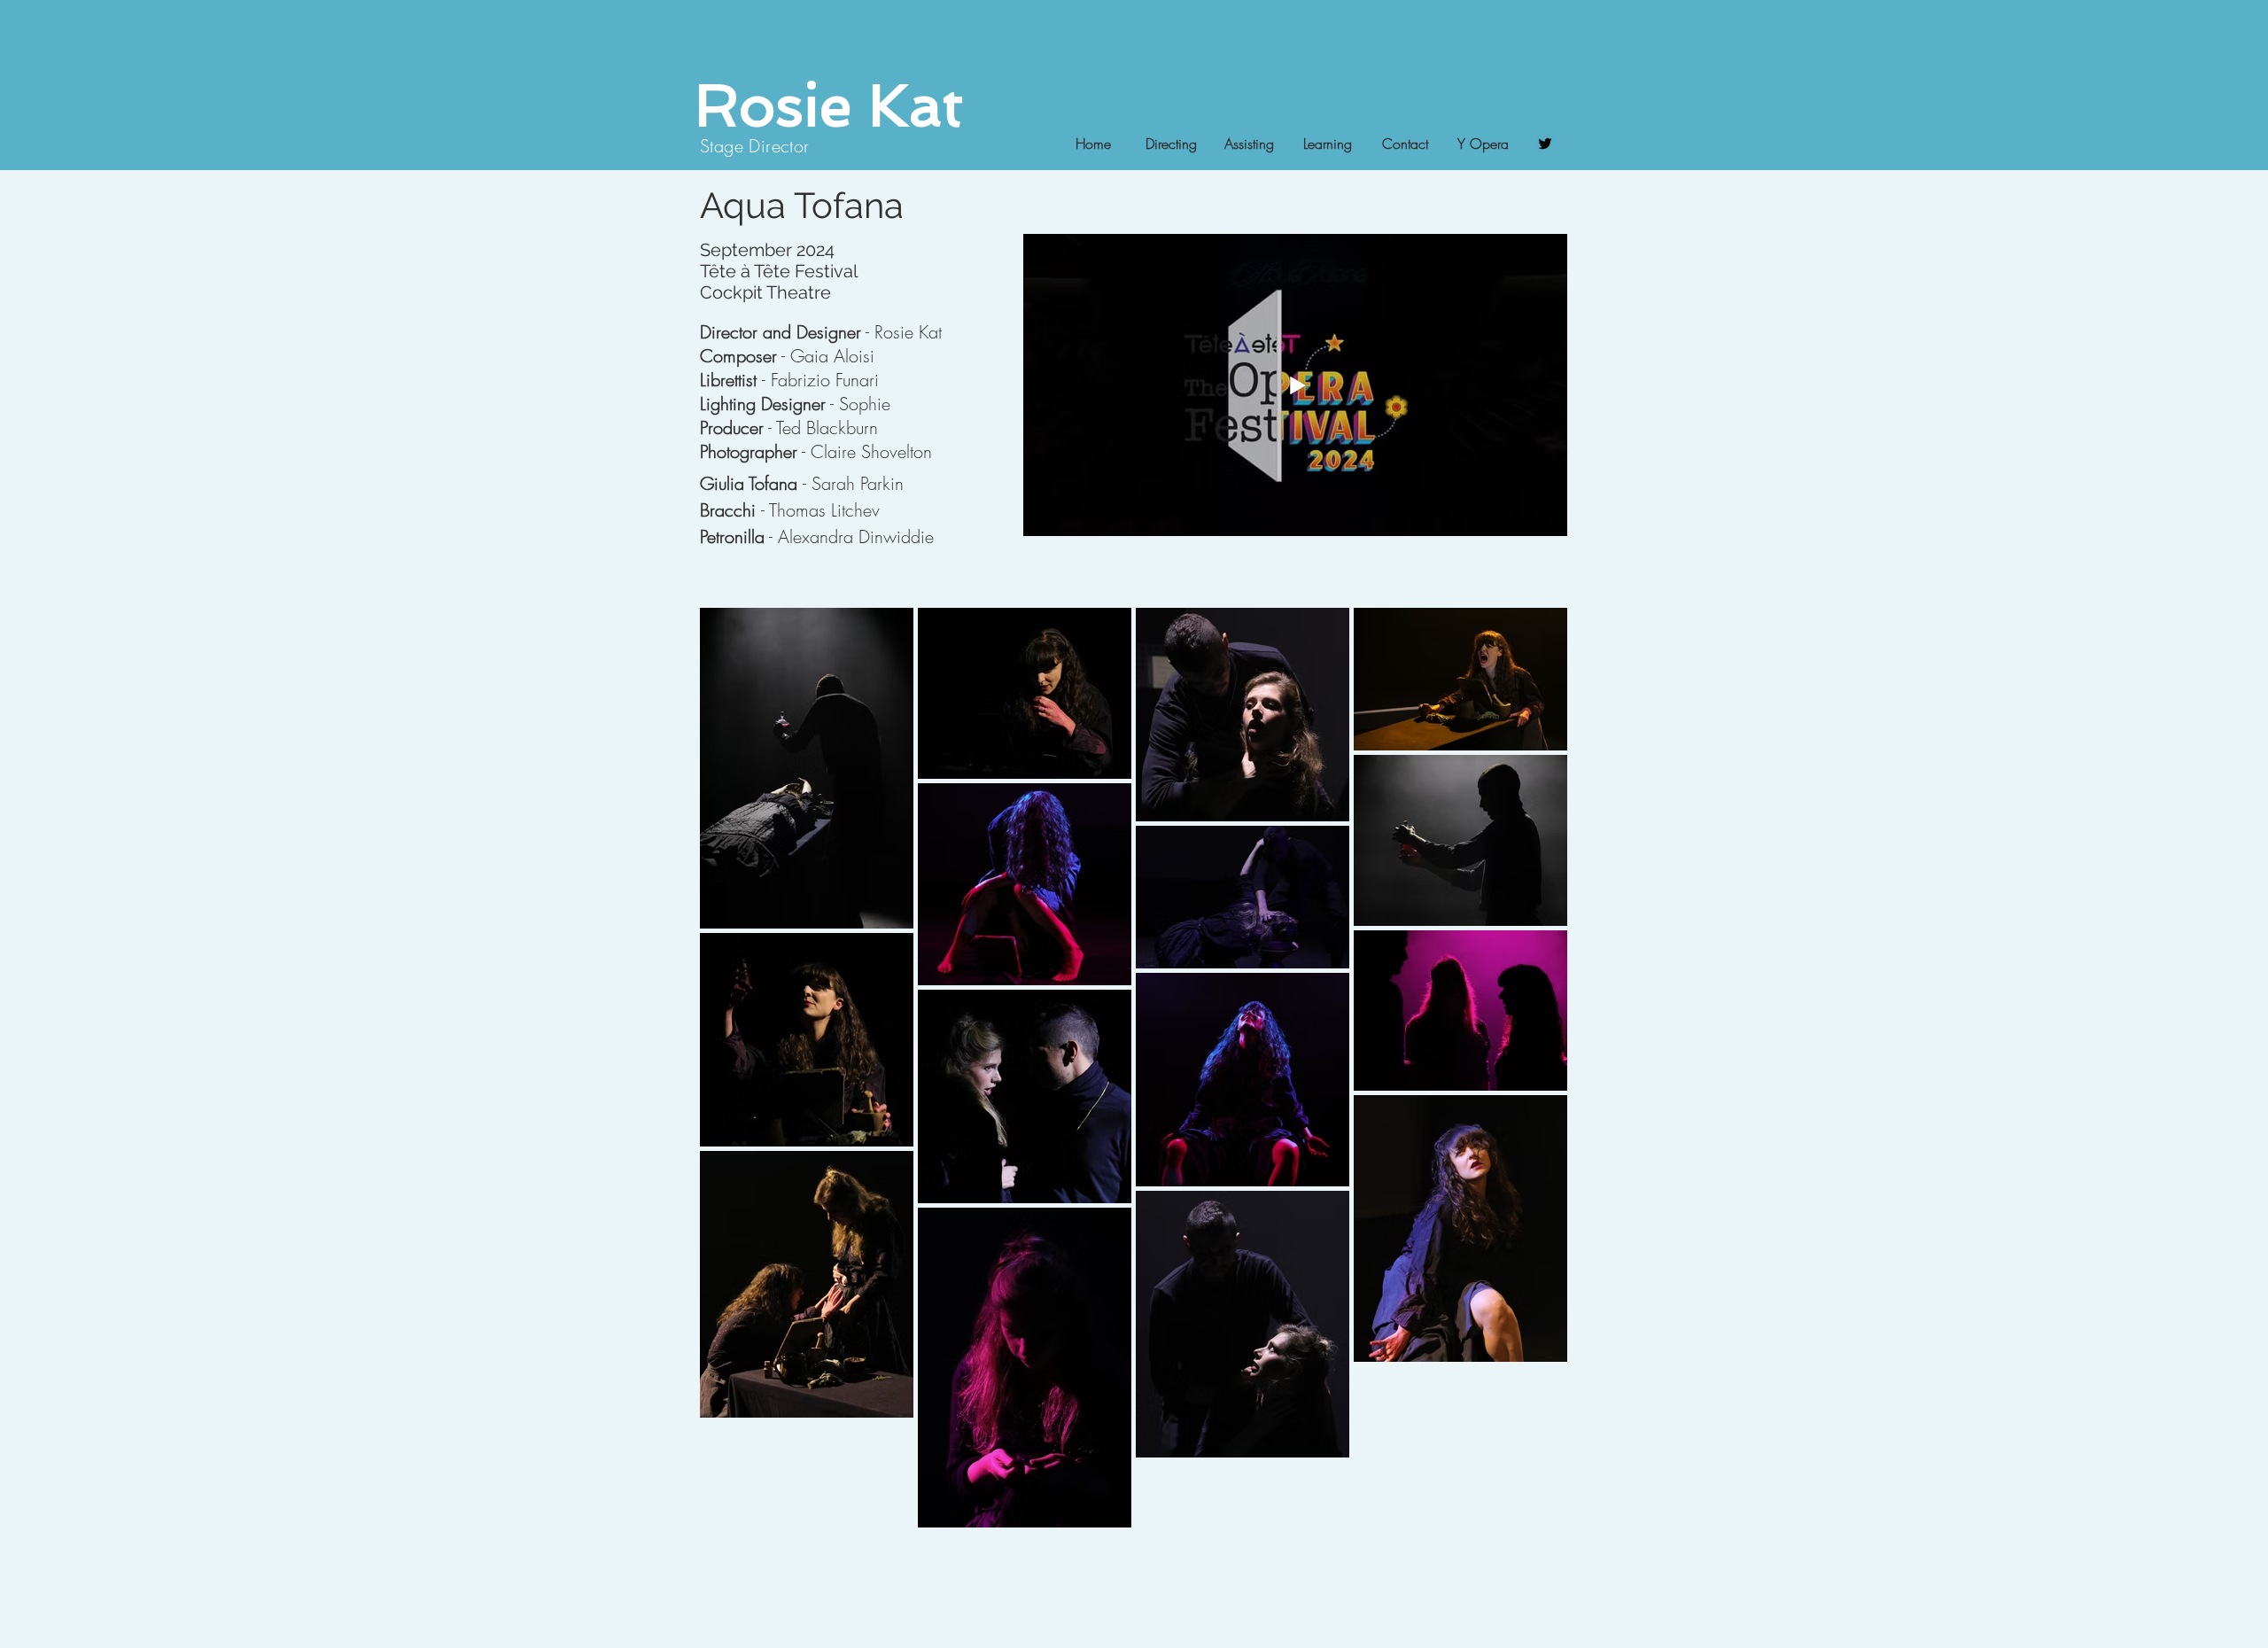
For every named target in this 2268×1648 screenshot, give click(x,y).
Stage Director (755, 146)
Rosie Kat (829, 105)
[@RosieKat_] (1545, 144)
